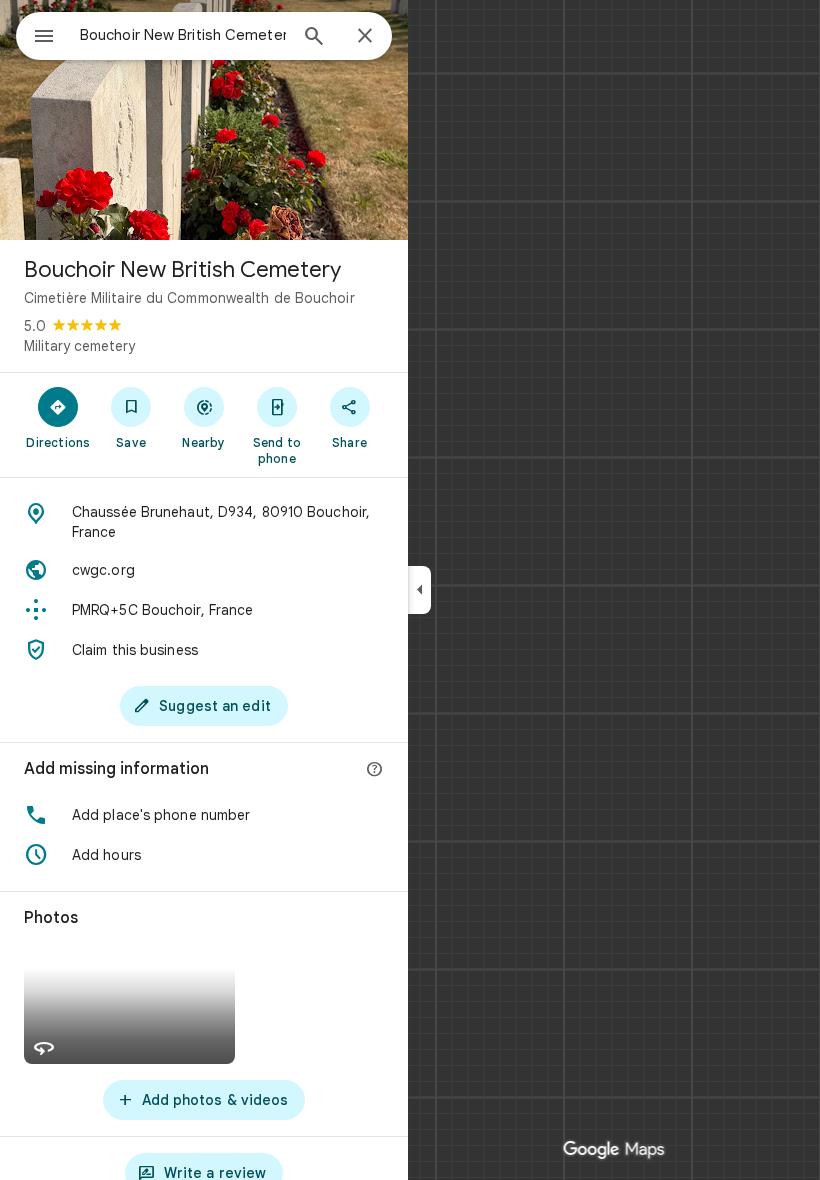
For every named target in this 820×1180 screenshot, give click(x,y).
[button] (204, 815)
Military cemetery (79, 346)
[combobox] (183, 35)
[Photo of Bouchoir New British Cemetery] (204, 120)
